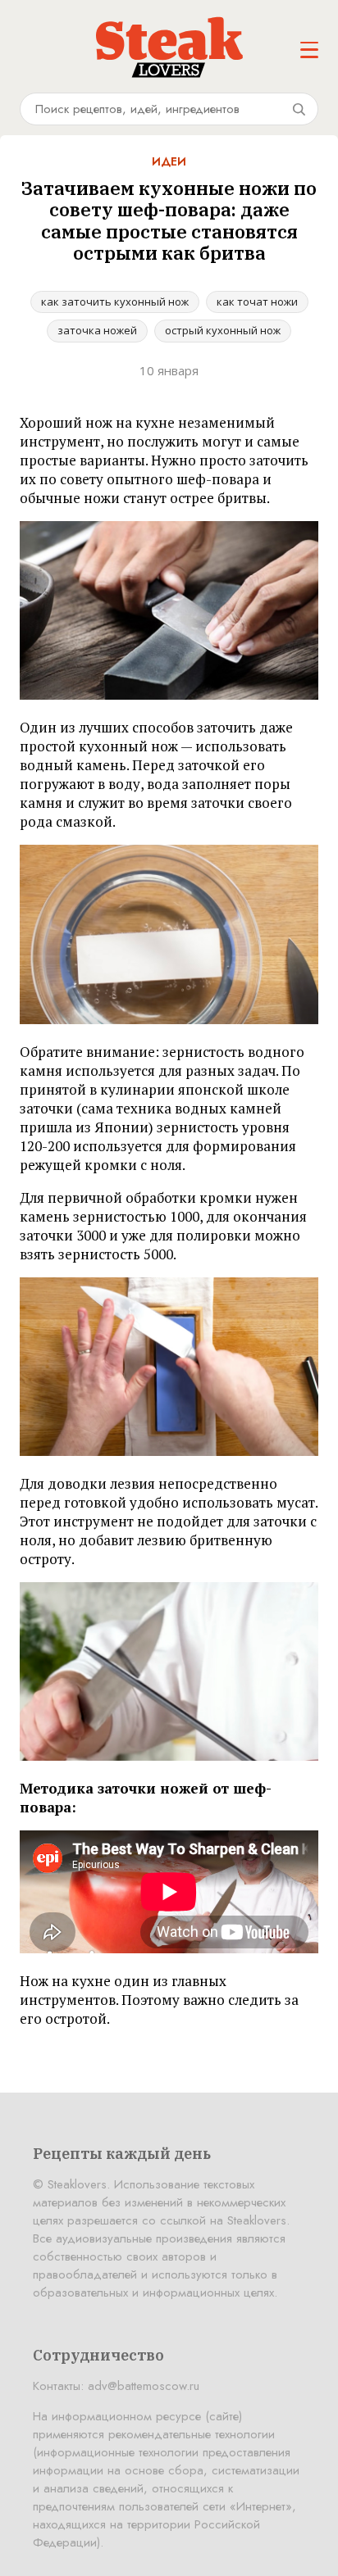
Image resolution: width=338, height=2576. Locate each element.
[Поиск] (299, 109)
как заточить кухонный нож (115, 302)
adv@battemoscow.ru (144, 2386)
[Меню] (309, 50)
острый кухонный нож (223, 330)
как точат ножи (257, 302)
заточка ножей (97, 330)
